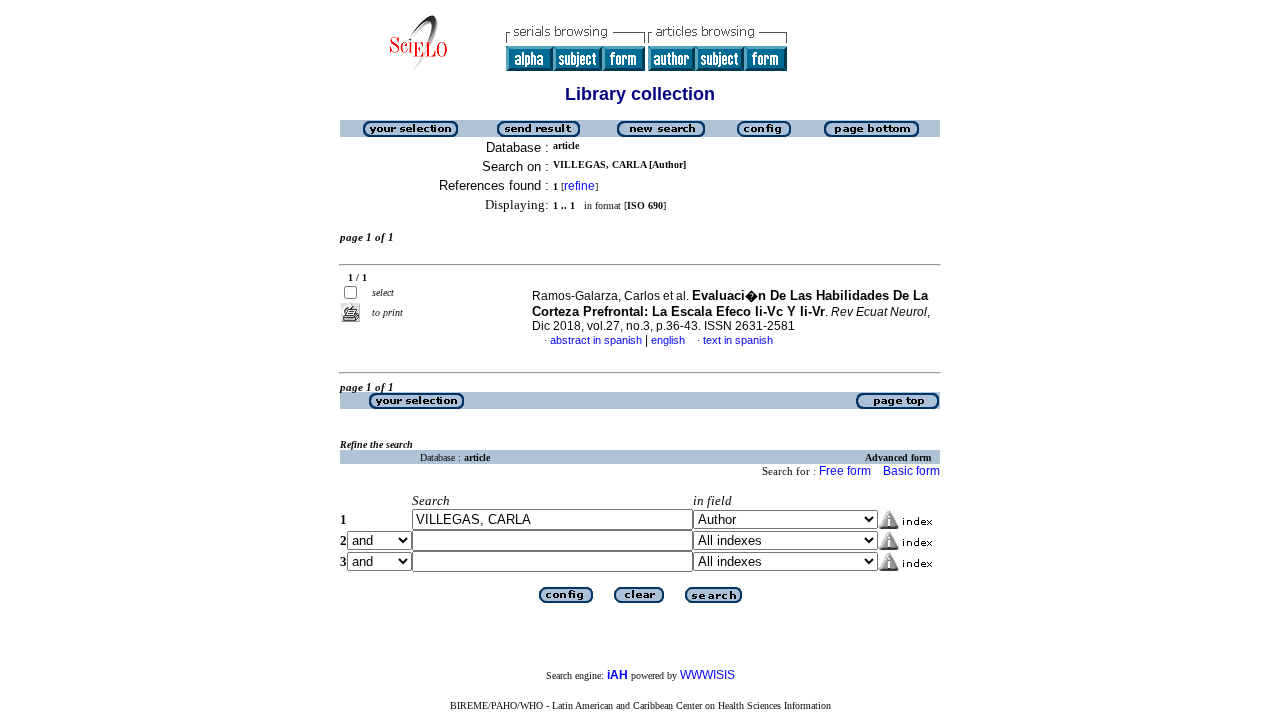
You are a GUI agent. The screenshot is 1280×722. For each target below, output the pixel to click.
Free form (845, 471)
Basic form (911, 471)
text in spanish (738, 340)
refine (579, 186)
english (668, 340)
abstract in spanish (596, 340)
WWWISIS (707, 675)
